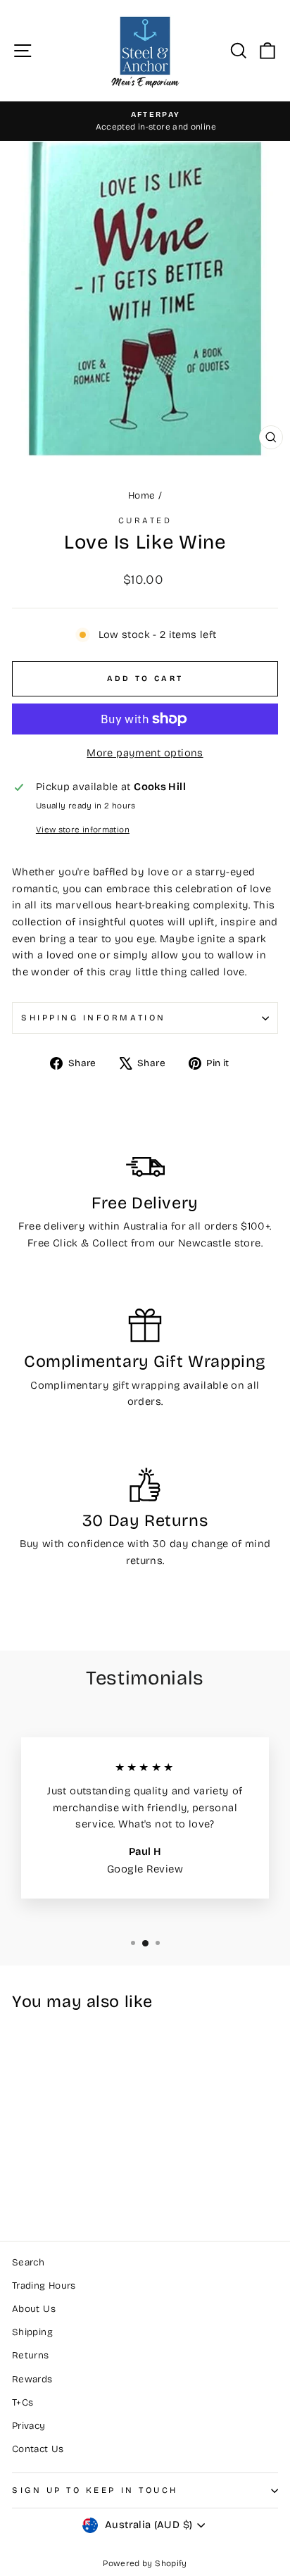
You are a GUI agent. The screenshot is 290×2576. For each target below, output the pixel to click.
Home (141, 495)
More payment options (145, 753)
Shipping (32, 2332)
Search (28, 2262)
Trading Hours (44, 2286)
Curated (145, 520)
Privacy (29, 2426)
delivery (64, 1226)
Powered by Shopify (145, 2563)
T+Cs (23, 2402)
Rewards (32, 2379)
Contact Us (38, 2449)
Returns (31, 2355)
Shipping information (94, 1018)
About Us (34, 2309)
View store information (83, 830)
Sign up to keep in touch (95, 2490)
